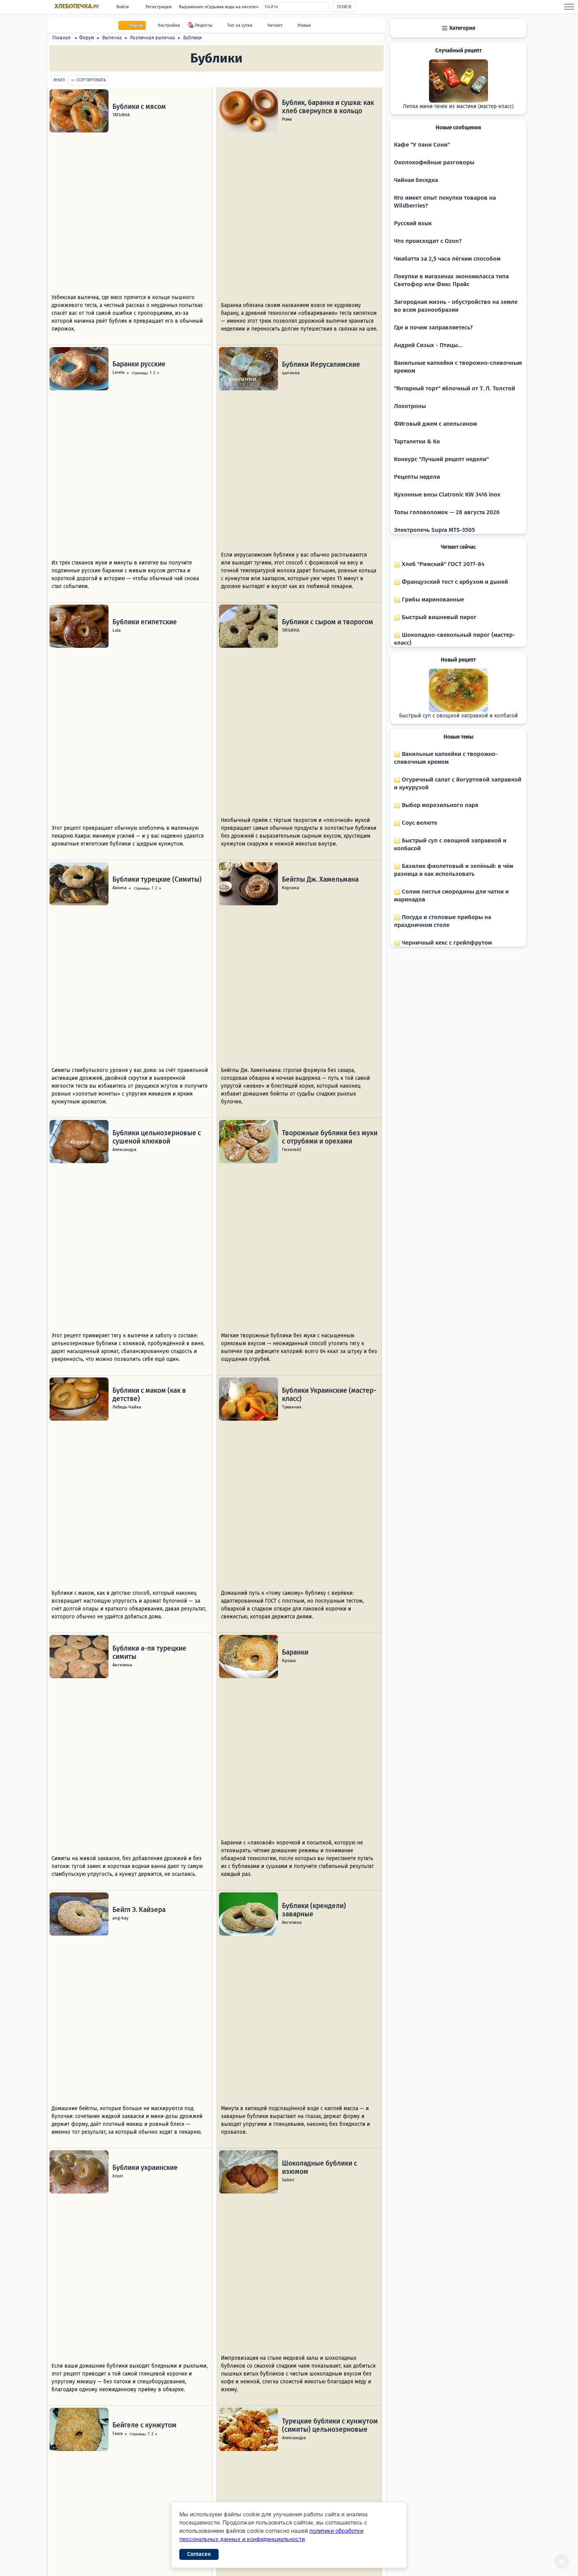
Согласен (199, 2554)
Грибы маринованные (432, 599)
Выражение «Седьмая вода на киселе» (219, 7)
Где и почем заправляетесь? (433, 327)
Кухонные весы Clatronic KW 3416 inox (447, 495)
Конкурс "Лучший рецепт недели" (441, 459)
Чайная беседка (416, 180)
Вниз (59, 80)
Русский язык (413, 223)
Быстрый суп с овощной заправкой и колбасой (458, 716)
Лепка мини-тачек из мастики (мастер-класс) (458, 107)
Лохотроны (410, 406)
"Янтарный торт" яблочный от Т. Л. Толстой (455, 388)
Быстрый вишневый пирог (438, 617)
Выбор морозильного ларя (439, 805)
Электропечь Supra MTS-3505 (434, 530)
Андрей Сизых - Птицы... (428, 345)
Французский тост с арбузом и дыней (454, 582)
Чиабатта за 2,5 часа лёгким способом (447, 259)
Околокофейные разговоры (434, 162)
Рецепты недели (417, 477)
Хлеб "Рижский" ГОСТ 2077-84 (442, 564)
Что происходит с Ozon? (428, 241)
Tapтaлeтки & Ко (417, 441)
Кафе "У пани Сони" (422, 145)
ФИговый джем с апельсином (435, 424)
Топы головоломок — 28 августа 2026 (447, 512)
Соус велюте (419, 823)
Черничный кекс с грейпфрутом (446, 943)
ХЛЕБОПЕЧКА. (77, 6)
